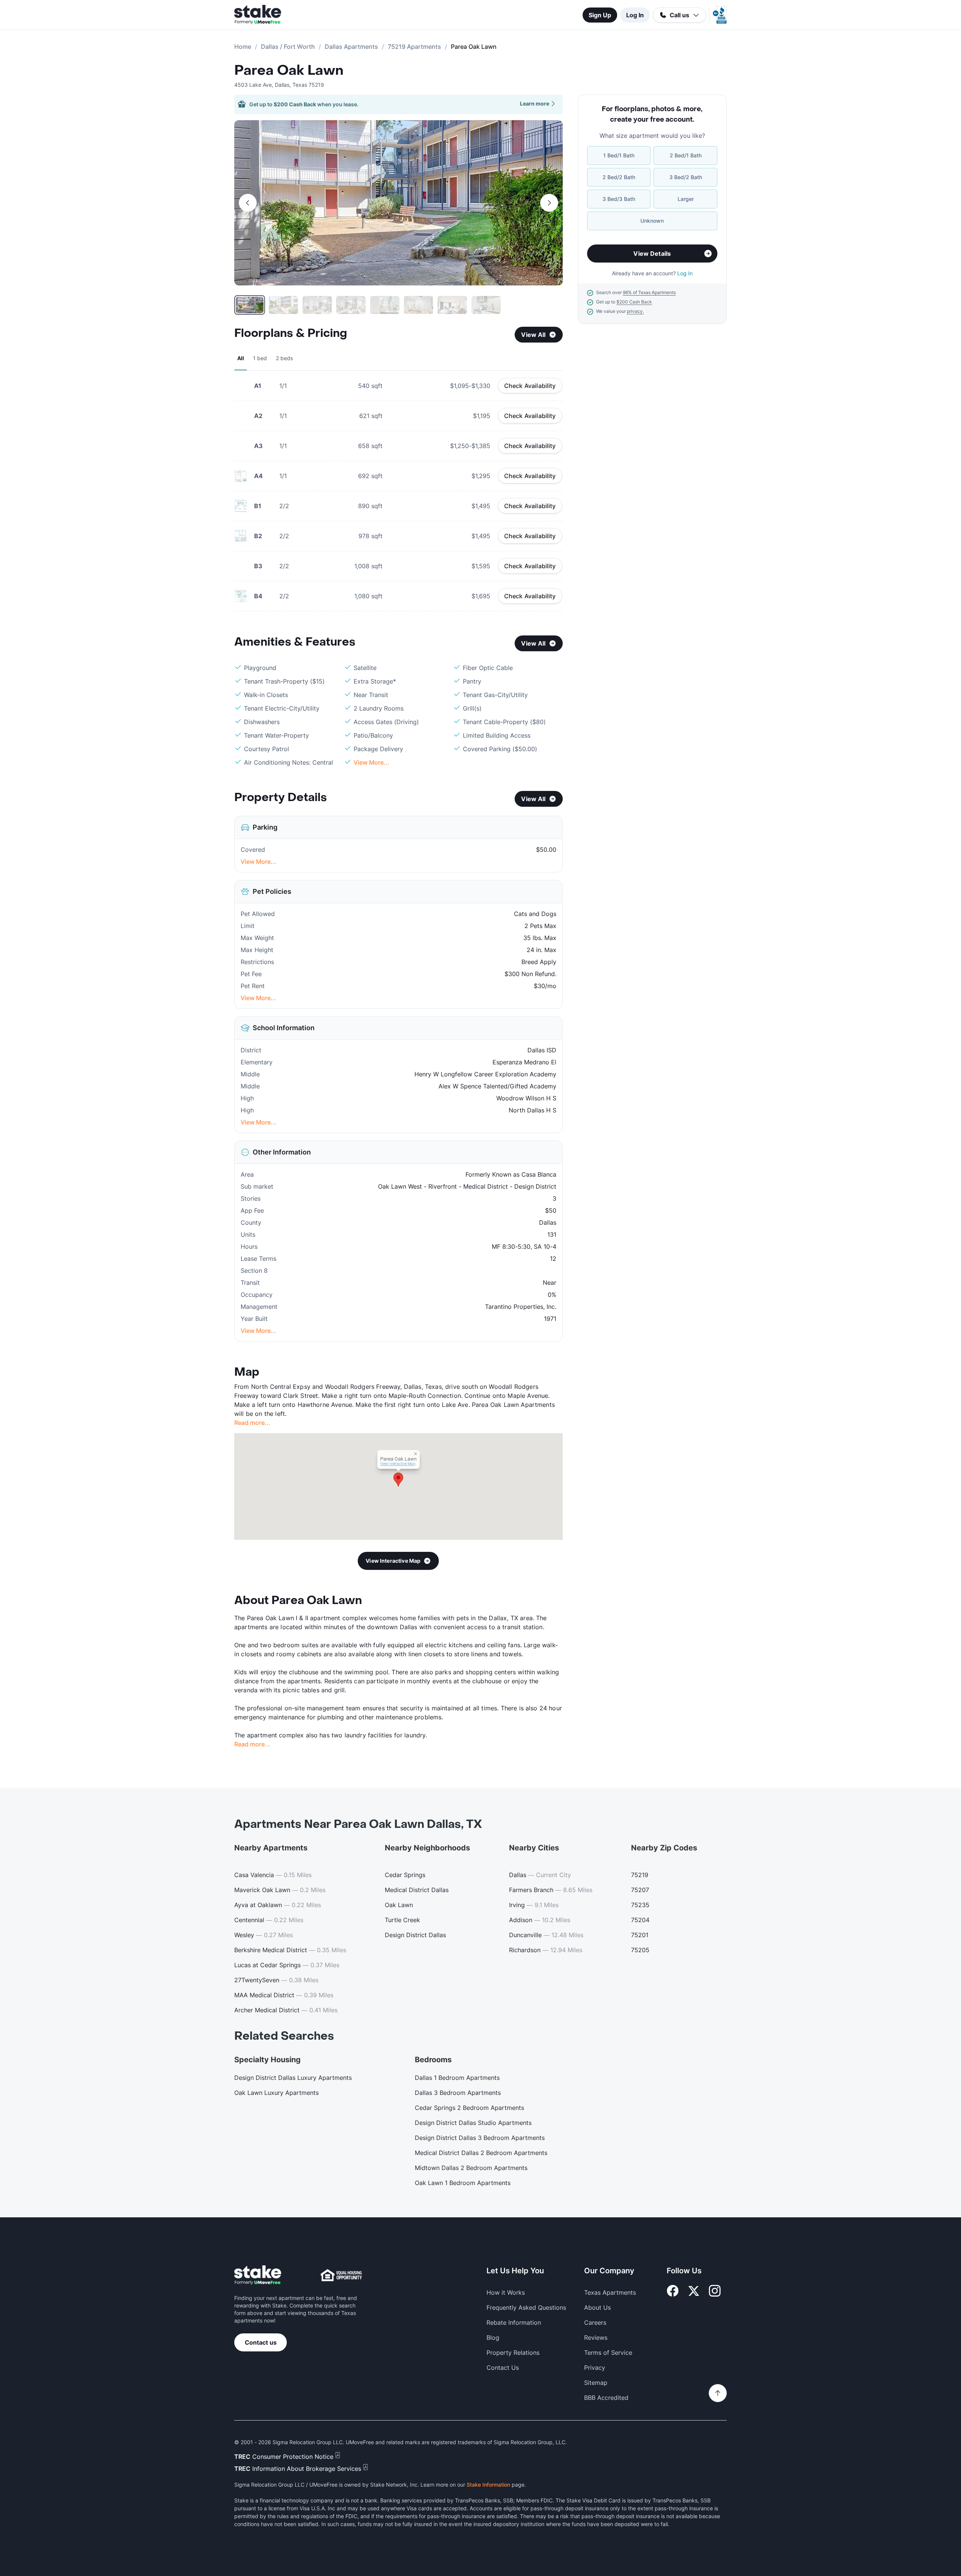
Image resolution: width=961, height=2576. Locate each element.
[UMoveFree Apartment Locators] (258, 2275)
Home (243, 47)
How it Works (506, 2292)
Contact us (261, 2342)
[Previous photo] (248, 203)
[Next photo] (549, 203)
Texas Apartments (610, 2292)
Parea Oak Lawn (289, 71)
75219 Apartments (414, 47)
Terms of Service (608, 2353)
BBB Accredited (606, 2398)
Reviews (596, 2338)
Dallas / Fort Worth (288, 47)
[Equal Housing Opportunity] (341, 2275)
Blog (493, 2338)
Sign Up (600, 15)
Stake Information (488, 2485)
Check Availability (530, 386)
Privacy (595, 2368)
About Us (597, 2307)
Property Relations (513, 2353)
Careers (595, 2322)
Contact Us (503, 2368)
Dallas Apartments (351, 47)
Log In (635, 15)
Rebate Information (514, 2322)
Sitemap (596, 2383)
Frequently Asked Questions (526, 2307)
